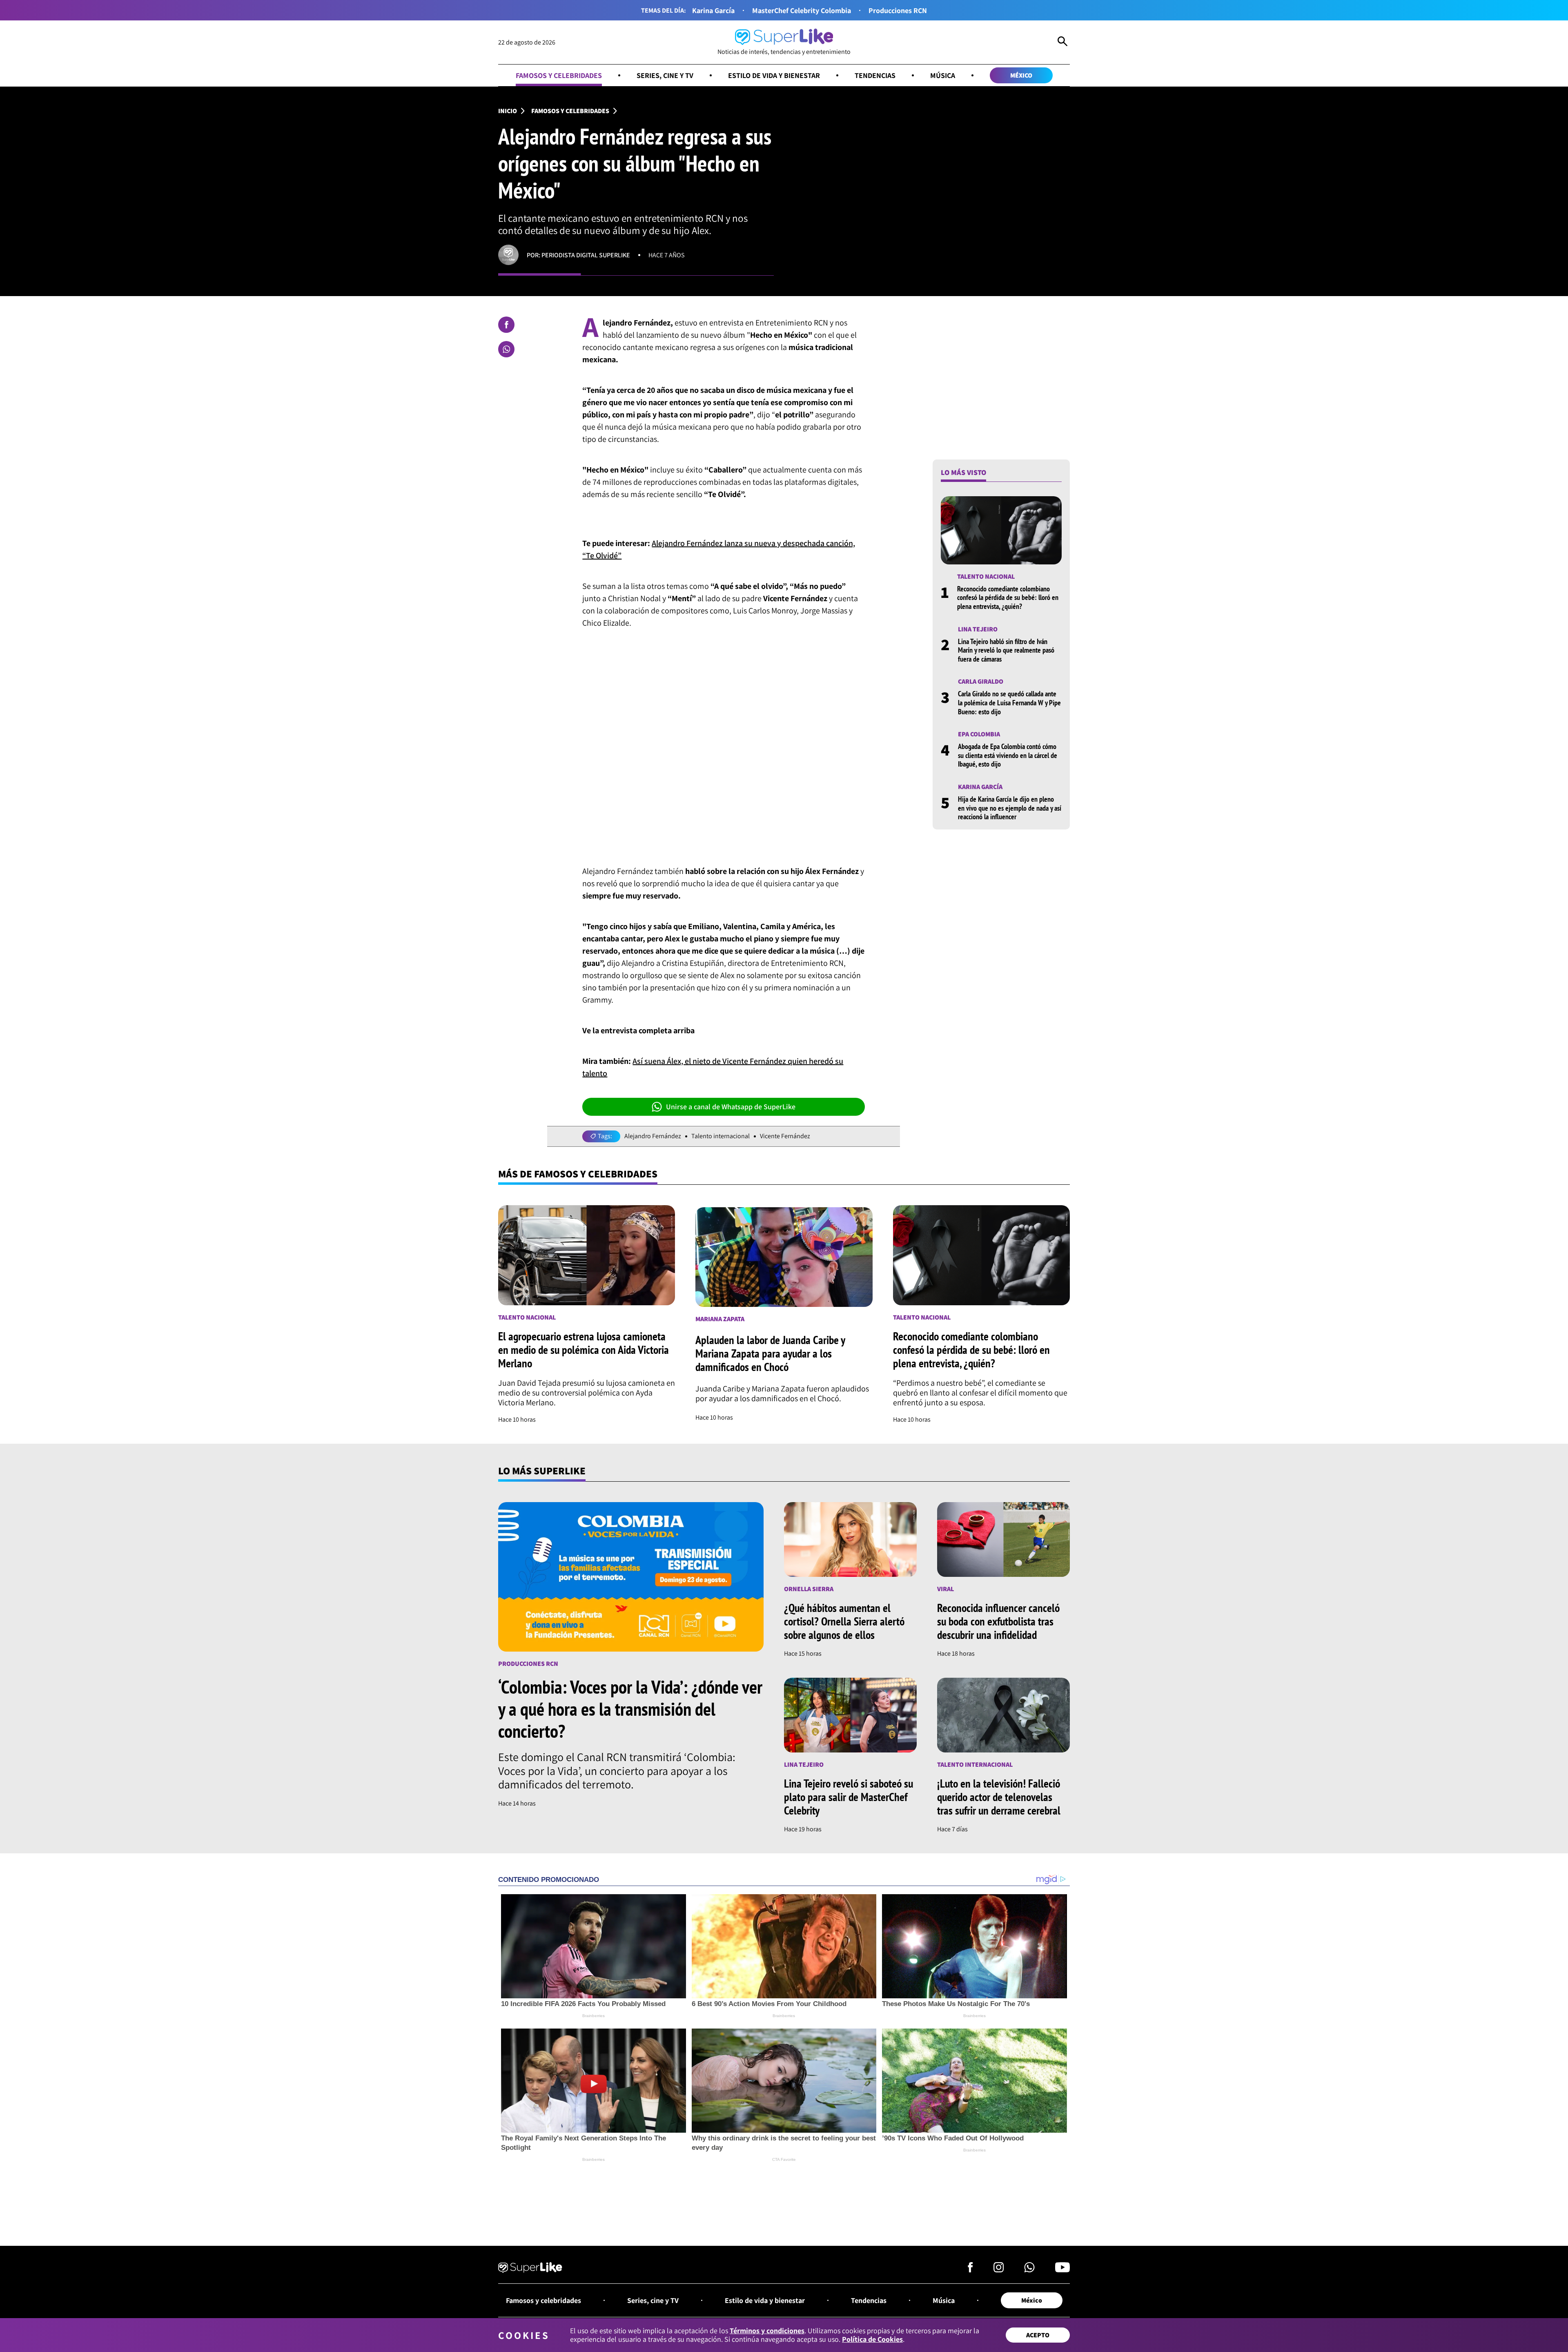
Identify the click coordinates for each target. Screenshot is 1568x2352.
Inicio (508, 111)
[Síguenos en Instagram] (999, 2270)
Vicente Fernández (785, 1136)
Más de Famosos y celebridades (578, 1174)
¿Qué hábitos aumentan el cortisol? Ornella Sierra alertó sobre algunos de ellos (844, 1621)
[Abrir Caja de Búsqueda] (1062, 42)
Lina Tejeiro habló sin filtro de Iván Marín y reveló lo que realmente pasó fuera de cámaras (1006, 650)
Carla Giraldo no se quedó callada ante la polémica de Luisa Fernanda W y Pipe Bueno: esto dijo (1009, 702)
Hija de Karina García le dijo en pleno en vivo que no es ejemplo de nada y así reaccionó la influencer (1010, 808)
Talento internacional (721, 1136)
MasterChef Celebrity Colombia (802, 10)
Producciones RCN (898, 10)
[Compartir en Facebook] (506, 325)
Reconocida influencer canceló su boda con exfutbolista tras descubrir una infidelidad (998, 1621)
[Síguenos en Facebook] (970, 2270)
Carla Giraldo (981, 681)
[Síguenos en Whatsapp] (1029, 2270)
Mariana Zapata (720, 1319)
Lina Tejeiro (978, 629)
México (1021, 75)
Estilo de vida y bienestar (774, 75)
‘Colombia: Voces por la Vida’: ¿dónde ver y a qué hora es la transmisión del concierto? (630, 1709)
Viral (945, 1589)
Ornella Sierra (809, 1589)
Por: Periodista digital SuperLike (578, 255)
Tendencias (875, 75)
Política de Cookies (872, 2339)
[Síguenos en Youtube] (1062, 2270)
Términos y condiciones (767, 2331)
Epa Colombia (979, 734)
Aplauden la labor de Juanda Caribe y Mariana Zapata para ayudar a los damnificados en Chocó (770, 1353)
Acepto (1038, 2335)
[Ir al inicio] (530, 2269)
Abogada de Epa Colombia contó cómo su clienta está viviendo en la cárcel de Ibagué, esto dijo (1008, 755)
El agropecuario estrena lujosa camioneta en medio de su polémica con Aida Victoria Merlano (584, 1350)
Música (943, 75)
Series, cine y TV (665, 75)
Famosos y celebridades (559, 75)
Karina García (713, 10)
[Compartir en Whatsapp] (506, 349)
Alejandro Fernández (653, 1136)
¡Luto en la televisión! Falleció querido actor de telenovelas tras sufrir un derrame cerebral (999, 1797)
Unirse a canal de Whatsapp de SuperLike (731, 1107)
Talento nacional (986, 576)
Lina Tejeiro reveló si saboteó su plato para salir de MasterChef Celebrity (849, 1797)
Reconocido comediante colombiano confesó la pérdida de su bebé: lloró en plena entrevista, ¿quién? (1008, 597)
